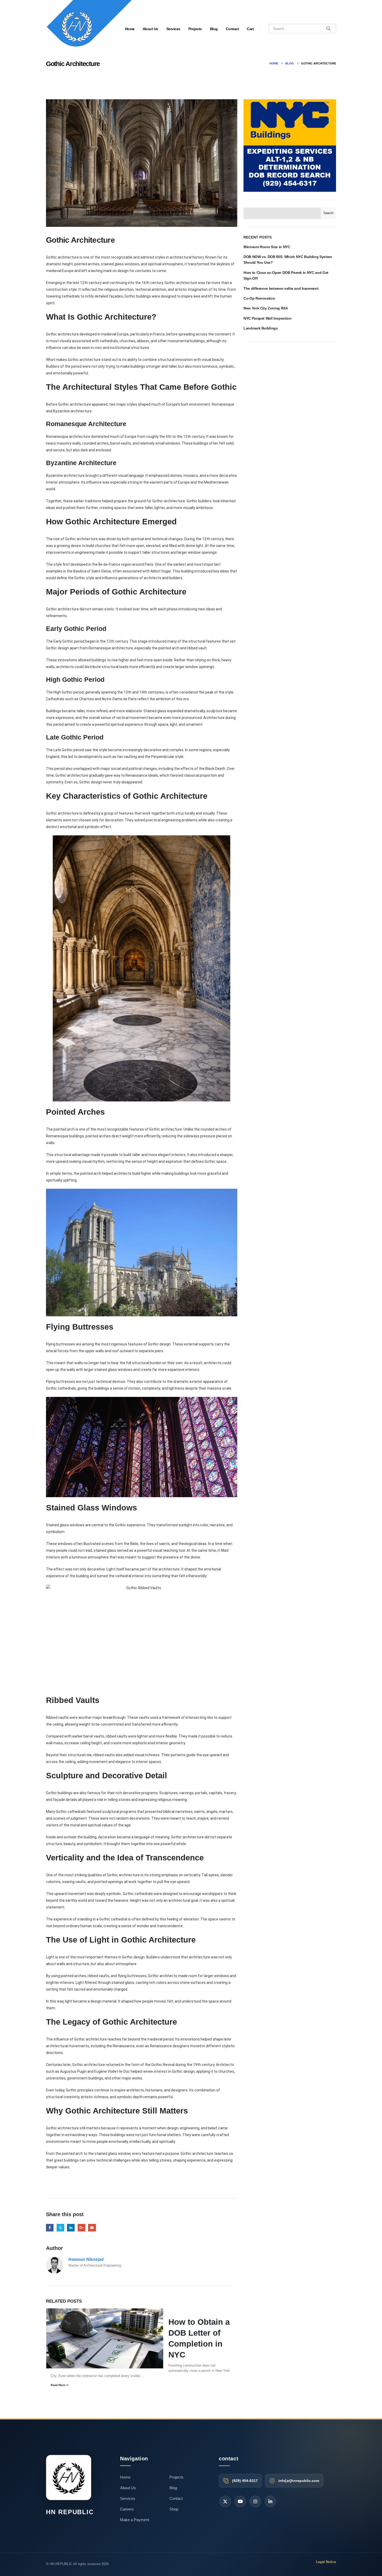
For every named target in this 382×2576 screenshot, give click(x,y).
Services (173, 29)
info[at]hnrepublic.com (299, 2481)
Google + (81, 2228)
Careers (127, 2509)
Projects (195, 29)
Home (125, 2477)
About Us (150, 29)
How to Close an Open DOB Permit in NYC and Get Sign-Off (286, 275)
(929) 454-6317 (245, 2481)
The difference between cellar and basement (281, 288)
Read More (58, 2385)
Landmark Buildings (261, 328)
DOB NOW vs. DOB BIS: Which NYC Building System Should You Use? (288, 260)
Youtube (240, 2501)
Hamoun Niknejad (86, 2259)
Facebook (50, 2228)
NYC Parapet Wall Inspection (268, 318)
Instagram (255, 2501)
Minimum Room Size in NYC (267, 247)
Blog (214, 29)
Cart (250, 29)
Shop (174, 2509)
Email (92, 2228)
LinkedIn (71, 2228)
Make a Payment (135, 2520)
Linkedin (270, 2501)
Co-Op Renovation (259, 298)
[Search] (328, 29)
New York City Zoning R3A (266, 308)
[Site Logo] (89, 27)
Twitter (60, 2228)
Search (328, 213)
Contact (232, 29)
